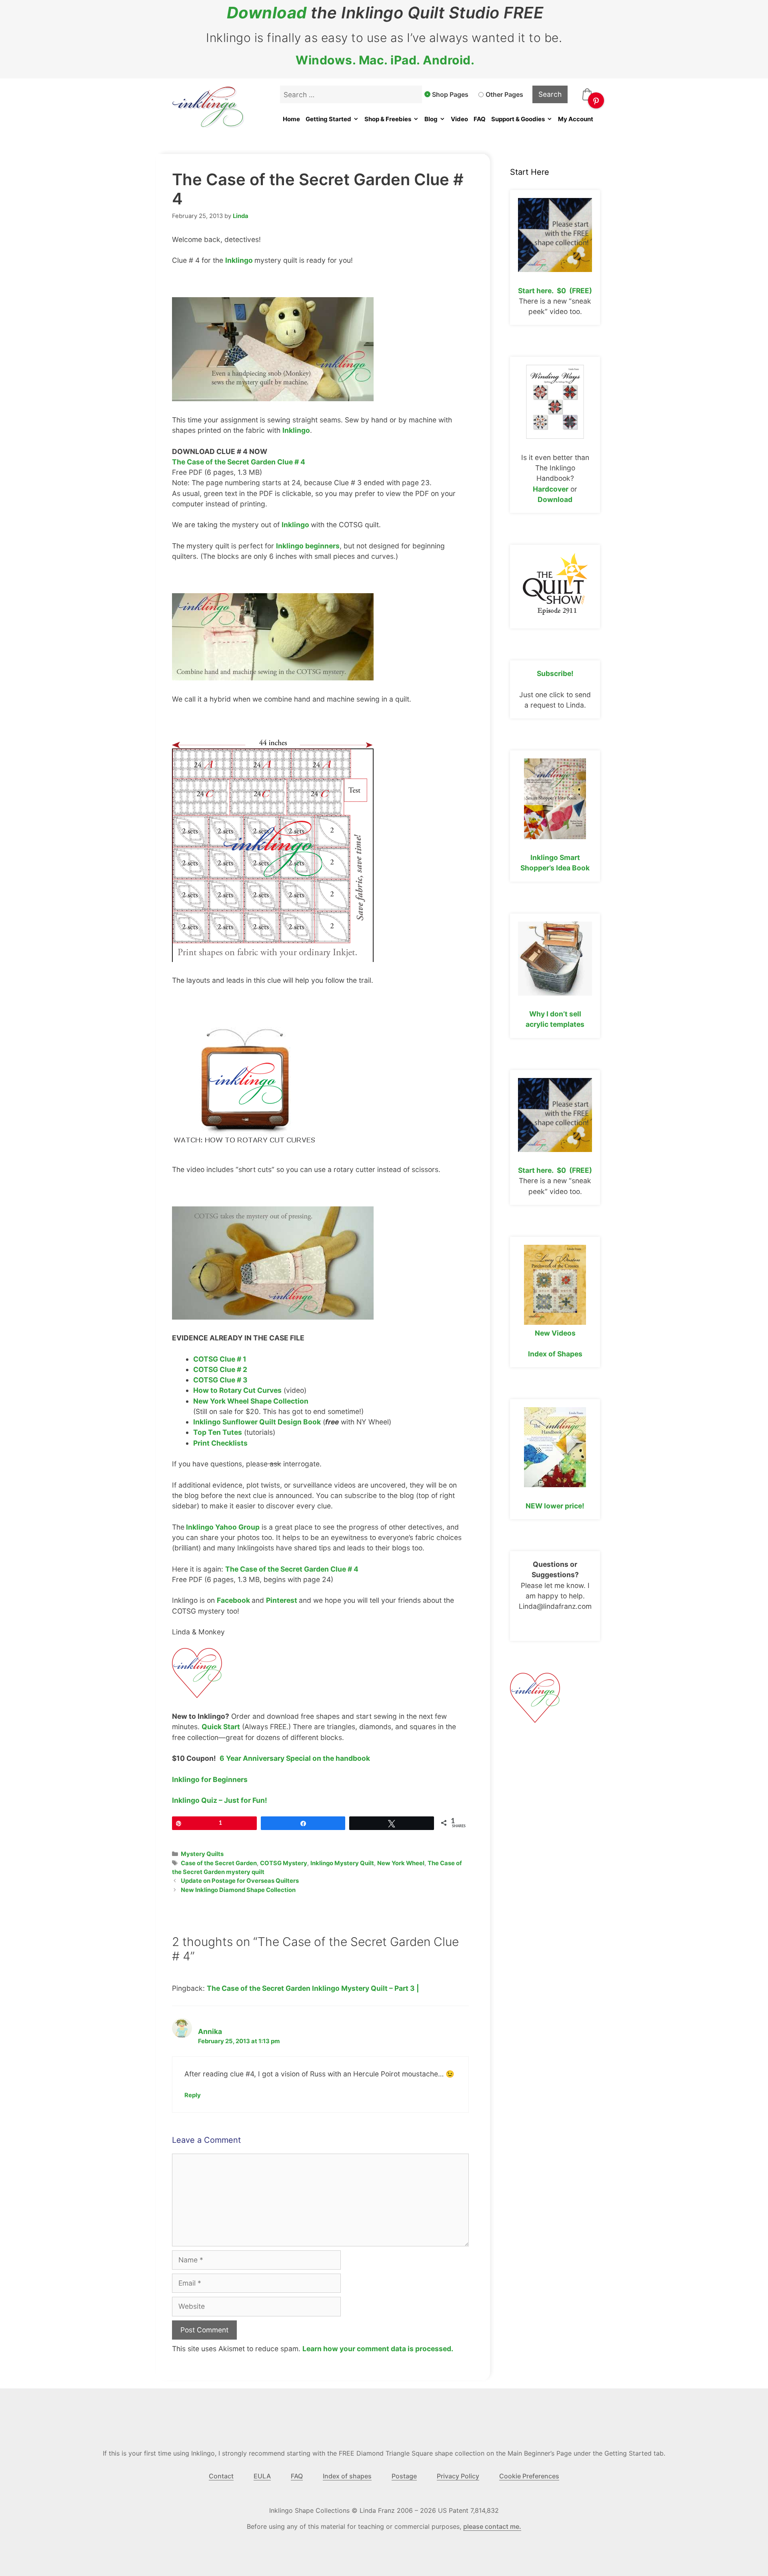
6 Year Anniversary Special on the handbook (295, 1758)
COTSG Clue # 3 (220, 1380)
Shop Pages (450, 94)
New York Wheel (401, 1863)
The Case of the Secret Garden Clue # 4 (239, 462)
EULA (262, 2476)
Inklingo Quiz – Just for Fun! (220, 1800)
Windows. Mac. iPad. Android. (385, 60)
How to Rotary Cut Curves (237, 1390)
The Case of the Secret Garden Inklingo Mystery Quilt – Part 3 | (313, 1988)
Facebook (234, 1600)
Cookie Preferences (529, 2476)
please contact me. (492, 2526)
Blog (431, 119)
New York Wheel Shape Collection (251, 1401)
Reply (193, 2095)
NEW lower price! (555, 1506)
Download (267, 13)
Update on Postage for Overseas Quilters (240, 1881)
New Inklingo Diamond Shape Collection (238, 1890)
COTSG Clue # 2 (220, 1369)
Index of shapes (347, 2476)
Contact (221, 2476)
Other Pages (504, 94)
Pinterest (282, 1600)
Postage (404, 2476)
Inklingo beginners (308, 546)
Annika (210, 2031)
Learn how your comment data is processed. (378, 2349)
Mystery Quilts (202, 1854)
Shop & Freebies (388, 119)
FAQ (480, 119)
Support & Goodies (518, 119)
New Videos (555, 1333)
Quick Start (221, 1727)
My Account (576, 119)
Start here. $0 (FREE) (555, 291)
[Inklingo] (197, 1695)
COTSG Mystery (284, 1863)
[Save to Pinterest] (596, 100)
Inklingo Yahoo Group (222, 1527)
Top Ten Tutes (218, 1432)
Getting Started (328, 119)
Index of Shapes (555, 1354)
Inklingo (240, 260)
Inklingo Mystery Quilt (342, 1863)
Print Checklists (220, 1443)
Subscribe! (555, 673)
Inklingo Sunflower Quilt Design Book (257, 1422)
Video (459, 119)
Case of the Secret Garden (219, 1863)
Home (291, 119)
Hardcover (551, 489)
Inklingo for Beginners (210, 1779)
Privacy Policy (458, 2476)
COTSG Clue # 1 (220, 1359)
